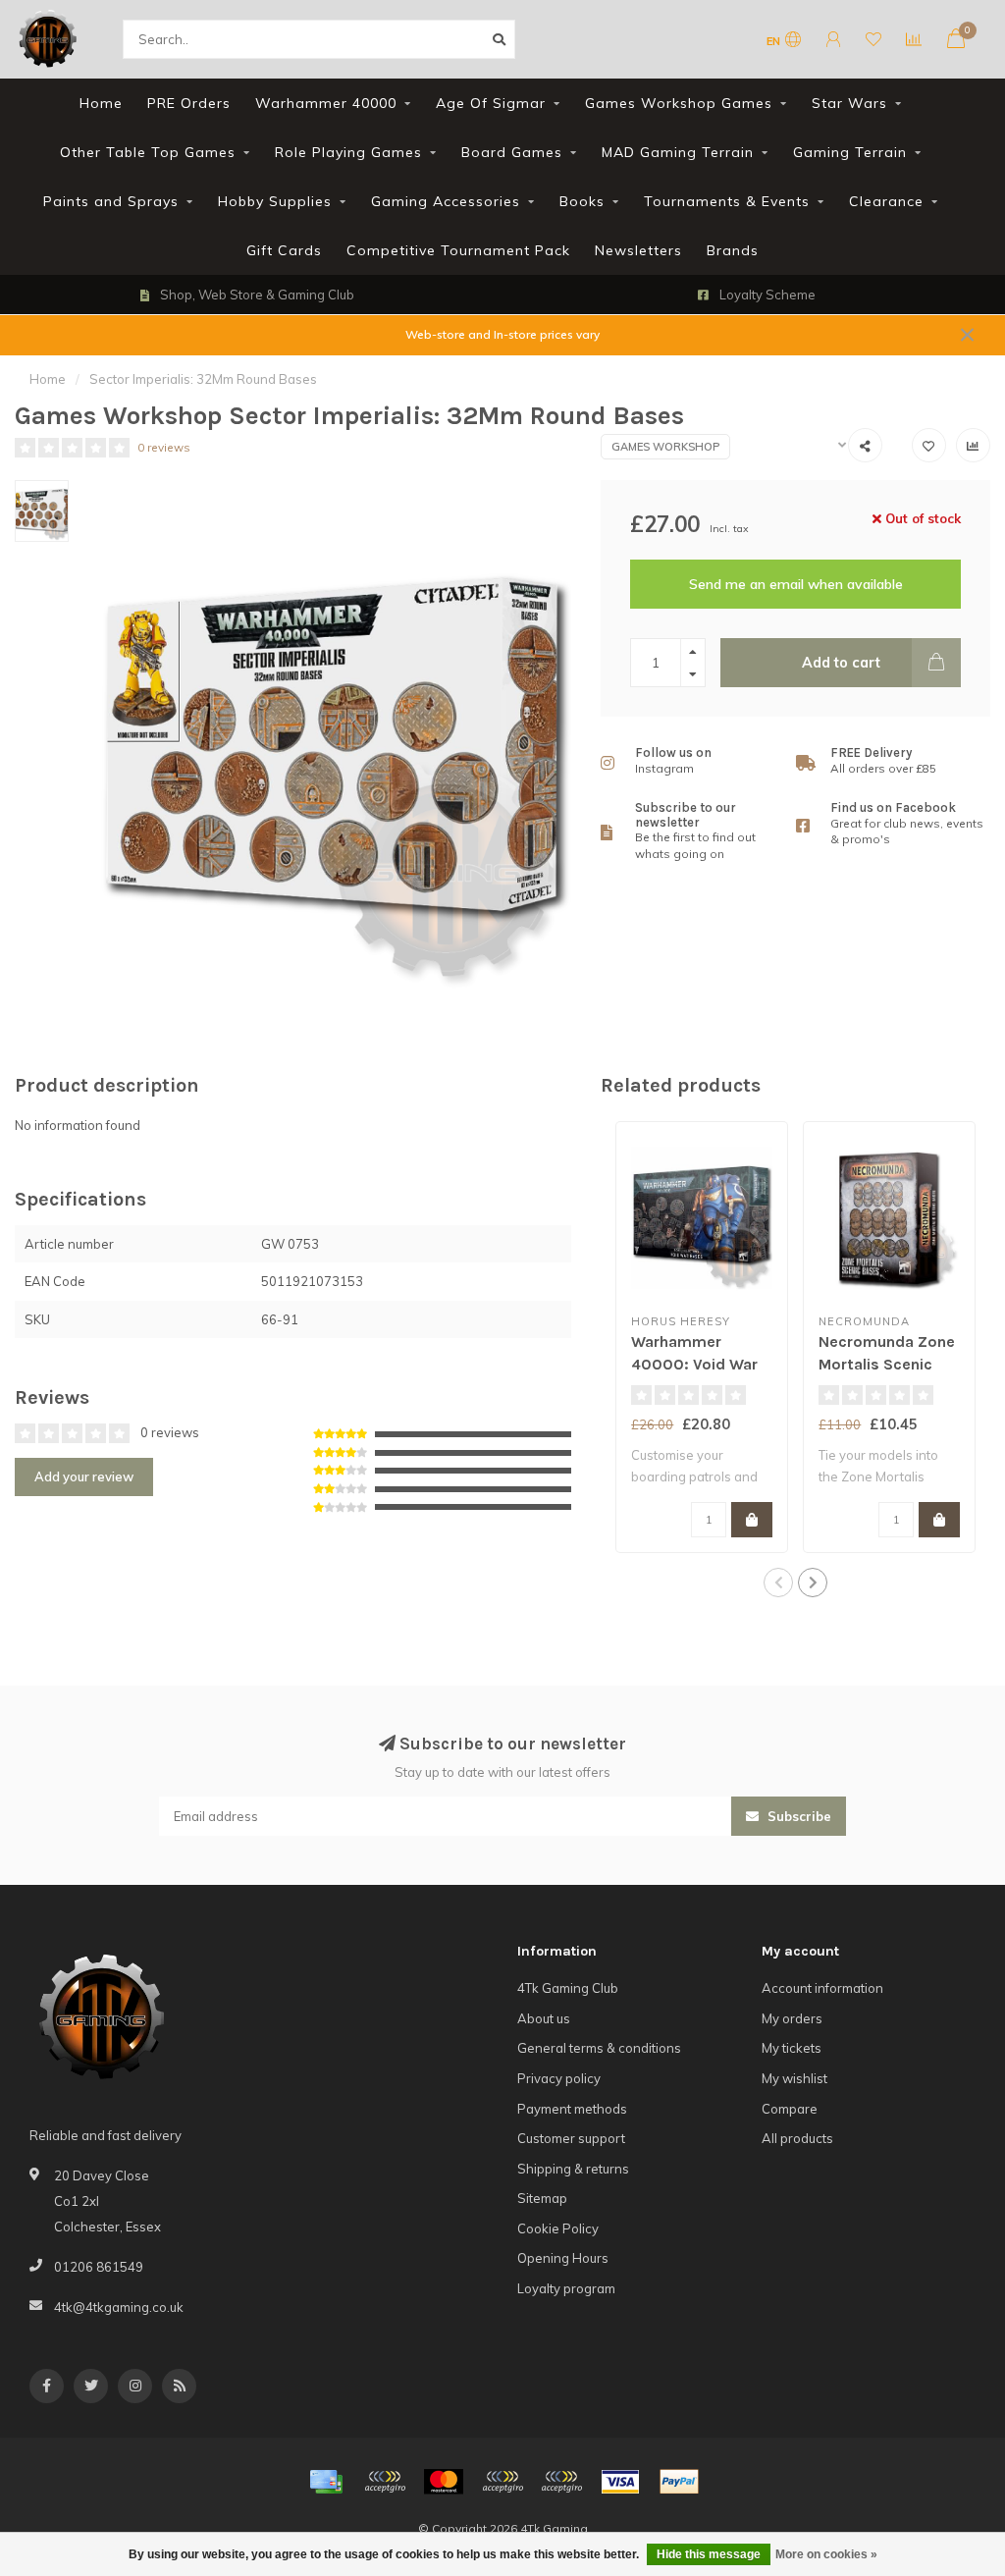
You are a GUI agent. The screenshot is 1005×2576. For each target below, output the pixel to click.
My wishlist (794, 2078)
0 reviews (164, 447)
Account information (822, 1988)
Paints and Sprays (111, 201)
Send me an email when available (796, 584)
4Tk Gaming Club (568, 1988)
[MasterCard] (444, 2482)
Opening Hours (563, 2258)
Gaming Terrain (850, 152)
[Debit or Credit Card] (385, 2482)
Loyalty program (566, 2288)
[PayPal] (502, 2482)
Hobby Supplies (275, 201)
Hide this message (709, 2554)
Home (101, 103)
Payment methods (572, 2109)
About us (544, 2018)
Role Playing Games (348, 152)
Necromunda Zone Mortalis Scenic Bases (887, 1364)
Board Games (512, 152)
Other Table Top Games (148, 152)
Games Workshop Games (679, 103)
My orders (792, 2018)
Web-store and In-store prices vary (502, 334)
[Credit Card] (326, 2482)
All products (797, 2138)
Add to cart (841, 663)
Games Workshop (665, 447)
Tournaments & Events (727, 201)
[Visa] (620, 2482)
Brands (733, 250)
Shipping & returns (573, 2169)
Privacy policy (559, 2078)
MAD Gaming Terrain (678, 152)
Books (582, 201)
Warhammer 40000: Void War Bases (694, 1364)
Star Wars (849, 103)
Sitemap (542, 2198)
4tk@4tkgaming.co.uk (119, 2307)
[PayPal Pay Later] (561, 2482)
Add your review (84, 1476)
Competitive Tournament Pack (458, 250)
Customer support (571, 2138)
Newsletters (638, 250)
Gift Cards (284, 250)
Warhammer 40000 (326, 103)
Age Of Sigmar (491, 103)
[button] (778, 1583)
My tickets (792, 2048)
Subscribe (797, 1816)
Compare (790, 2109)
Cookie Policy (558, 2228)
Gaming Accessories (446, 201)
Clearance (886, 201)
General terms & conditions (599, 2048)
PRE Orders (189, 103)
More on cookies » (826, 2554)
